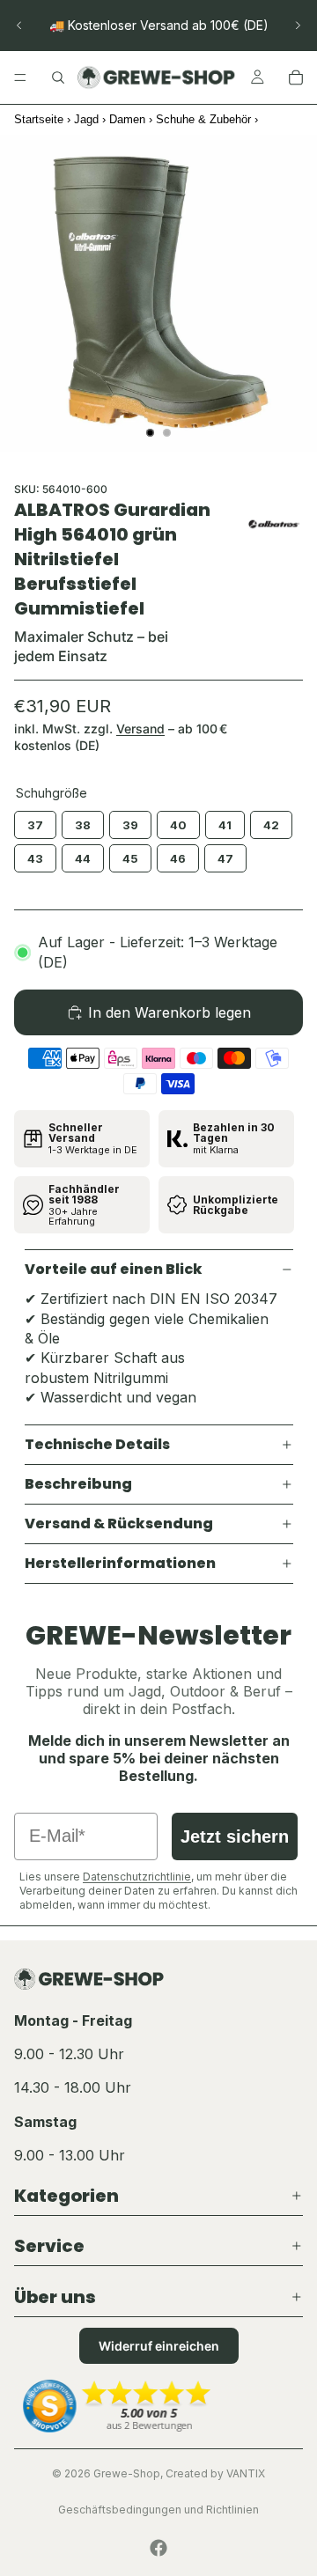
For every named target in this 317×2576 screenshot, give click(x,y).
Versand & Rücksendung (119, 1524)
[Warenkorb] (296, 77)
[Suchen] (58, 77)
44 (83, 855)
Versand (140, 729)
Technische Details (97, 1444)
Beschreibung (78, 1484)
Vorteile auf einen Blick (114, 1269)
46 (178, 855)
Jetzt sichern (235, 1836)
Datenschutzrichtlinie (137, 1877)
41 (225, 821)
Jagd (86, 119)
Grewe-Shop (127, 2473)
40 (179, 821)
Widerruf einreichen (159, 2346)
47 (226, 855)
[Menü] (20, 77)
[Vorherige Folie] (19, 26)
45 (131, 855)
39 (131, 821)
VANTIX (246, 2473)
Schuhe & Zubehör (203, 119)
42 (272, 821)
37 (35, 821)
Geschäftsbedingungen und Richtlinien (158, 2510)
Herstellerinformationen (120, 1563)
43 (36, 855)
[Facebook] (158, 2548)
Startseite (39, 119)
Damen (127, 119)
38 (83, 821)
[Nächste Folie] (298, 26)
